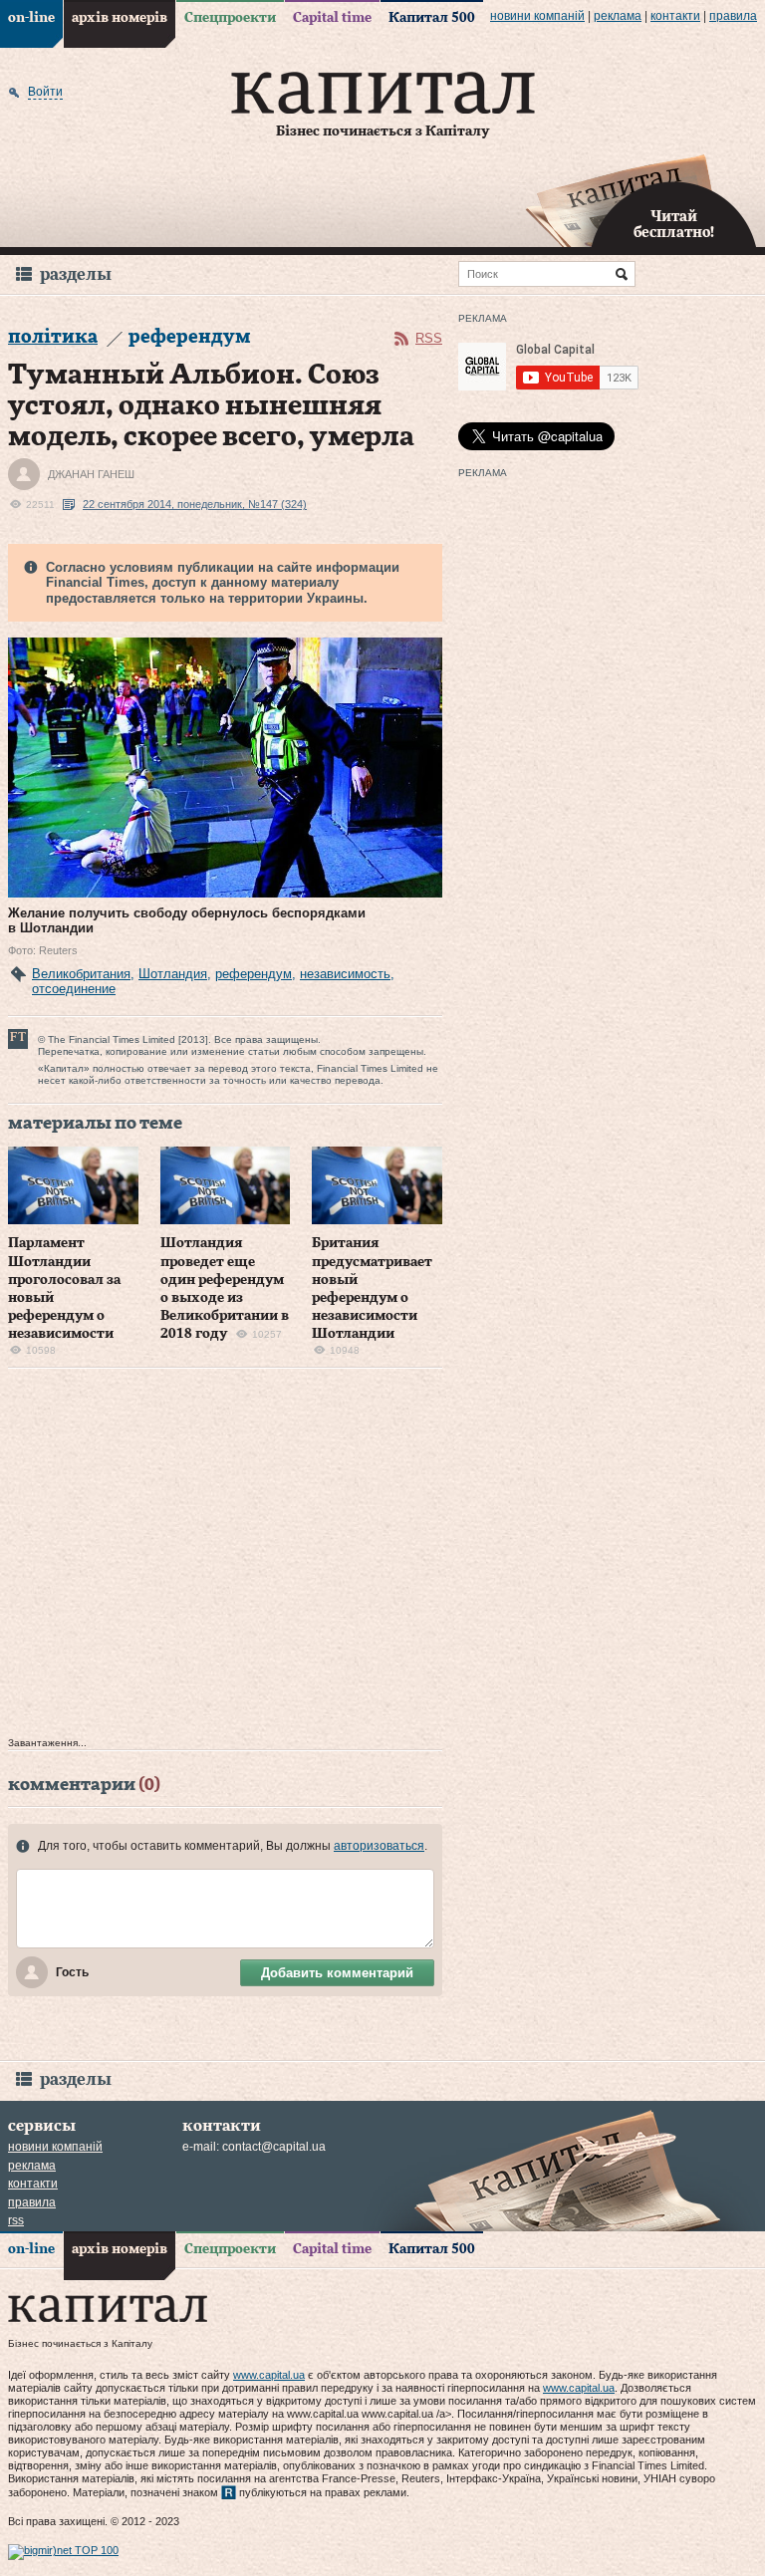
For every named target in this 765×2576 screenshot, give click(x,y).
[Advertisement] (225, 1557)
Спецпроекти (230, 18)
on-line (31, 18)
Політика (53, 337)
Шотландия (173, 974)
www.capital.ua (269, 2375)
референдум (254, 974)
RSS (429, 338)
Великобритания (81, 974)
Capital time (332, 18)
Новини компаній (537, 16)
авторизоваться (379, 1846)
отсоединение (74, 989)
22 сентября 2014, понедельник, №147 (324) (195, 504)
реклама (618, 16)
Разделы (76, 274)
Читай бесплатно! (674, 225)
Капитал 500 (432, 18)
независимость (345, 974)
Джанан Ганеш (91, 474)
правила (733, 16)
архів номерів (120, 18)
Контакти (675, 16)
